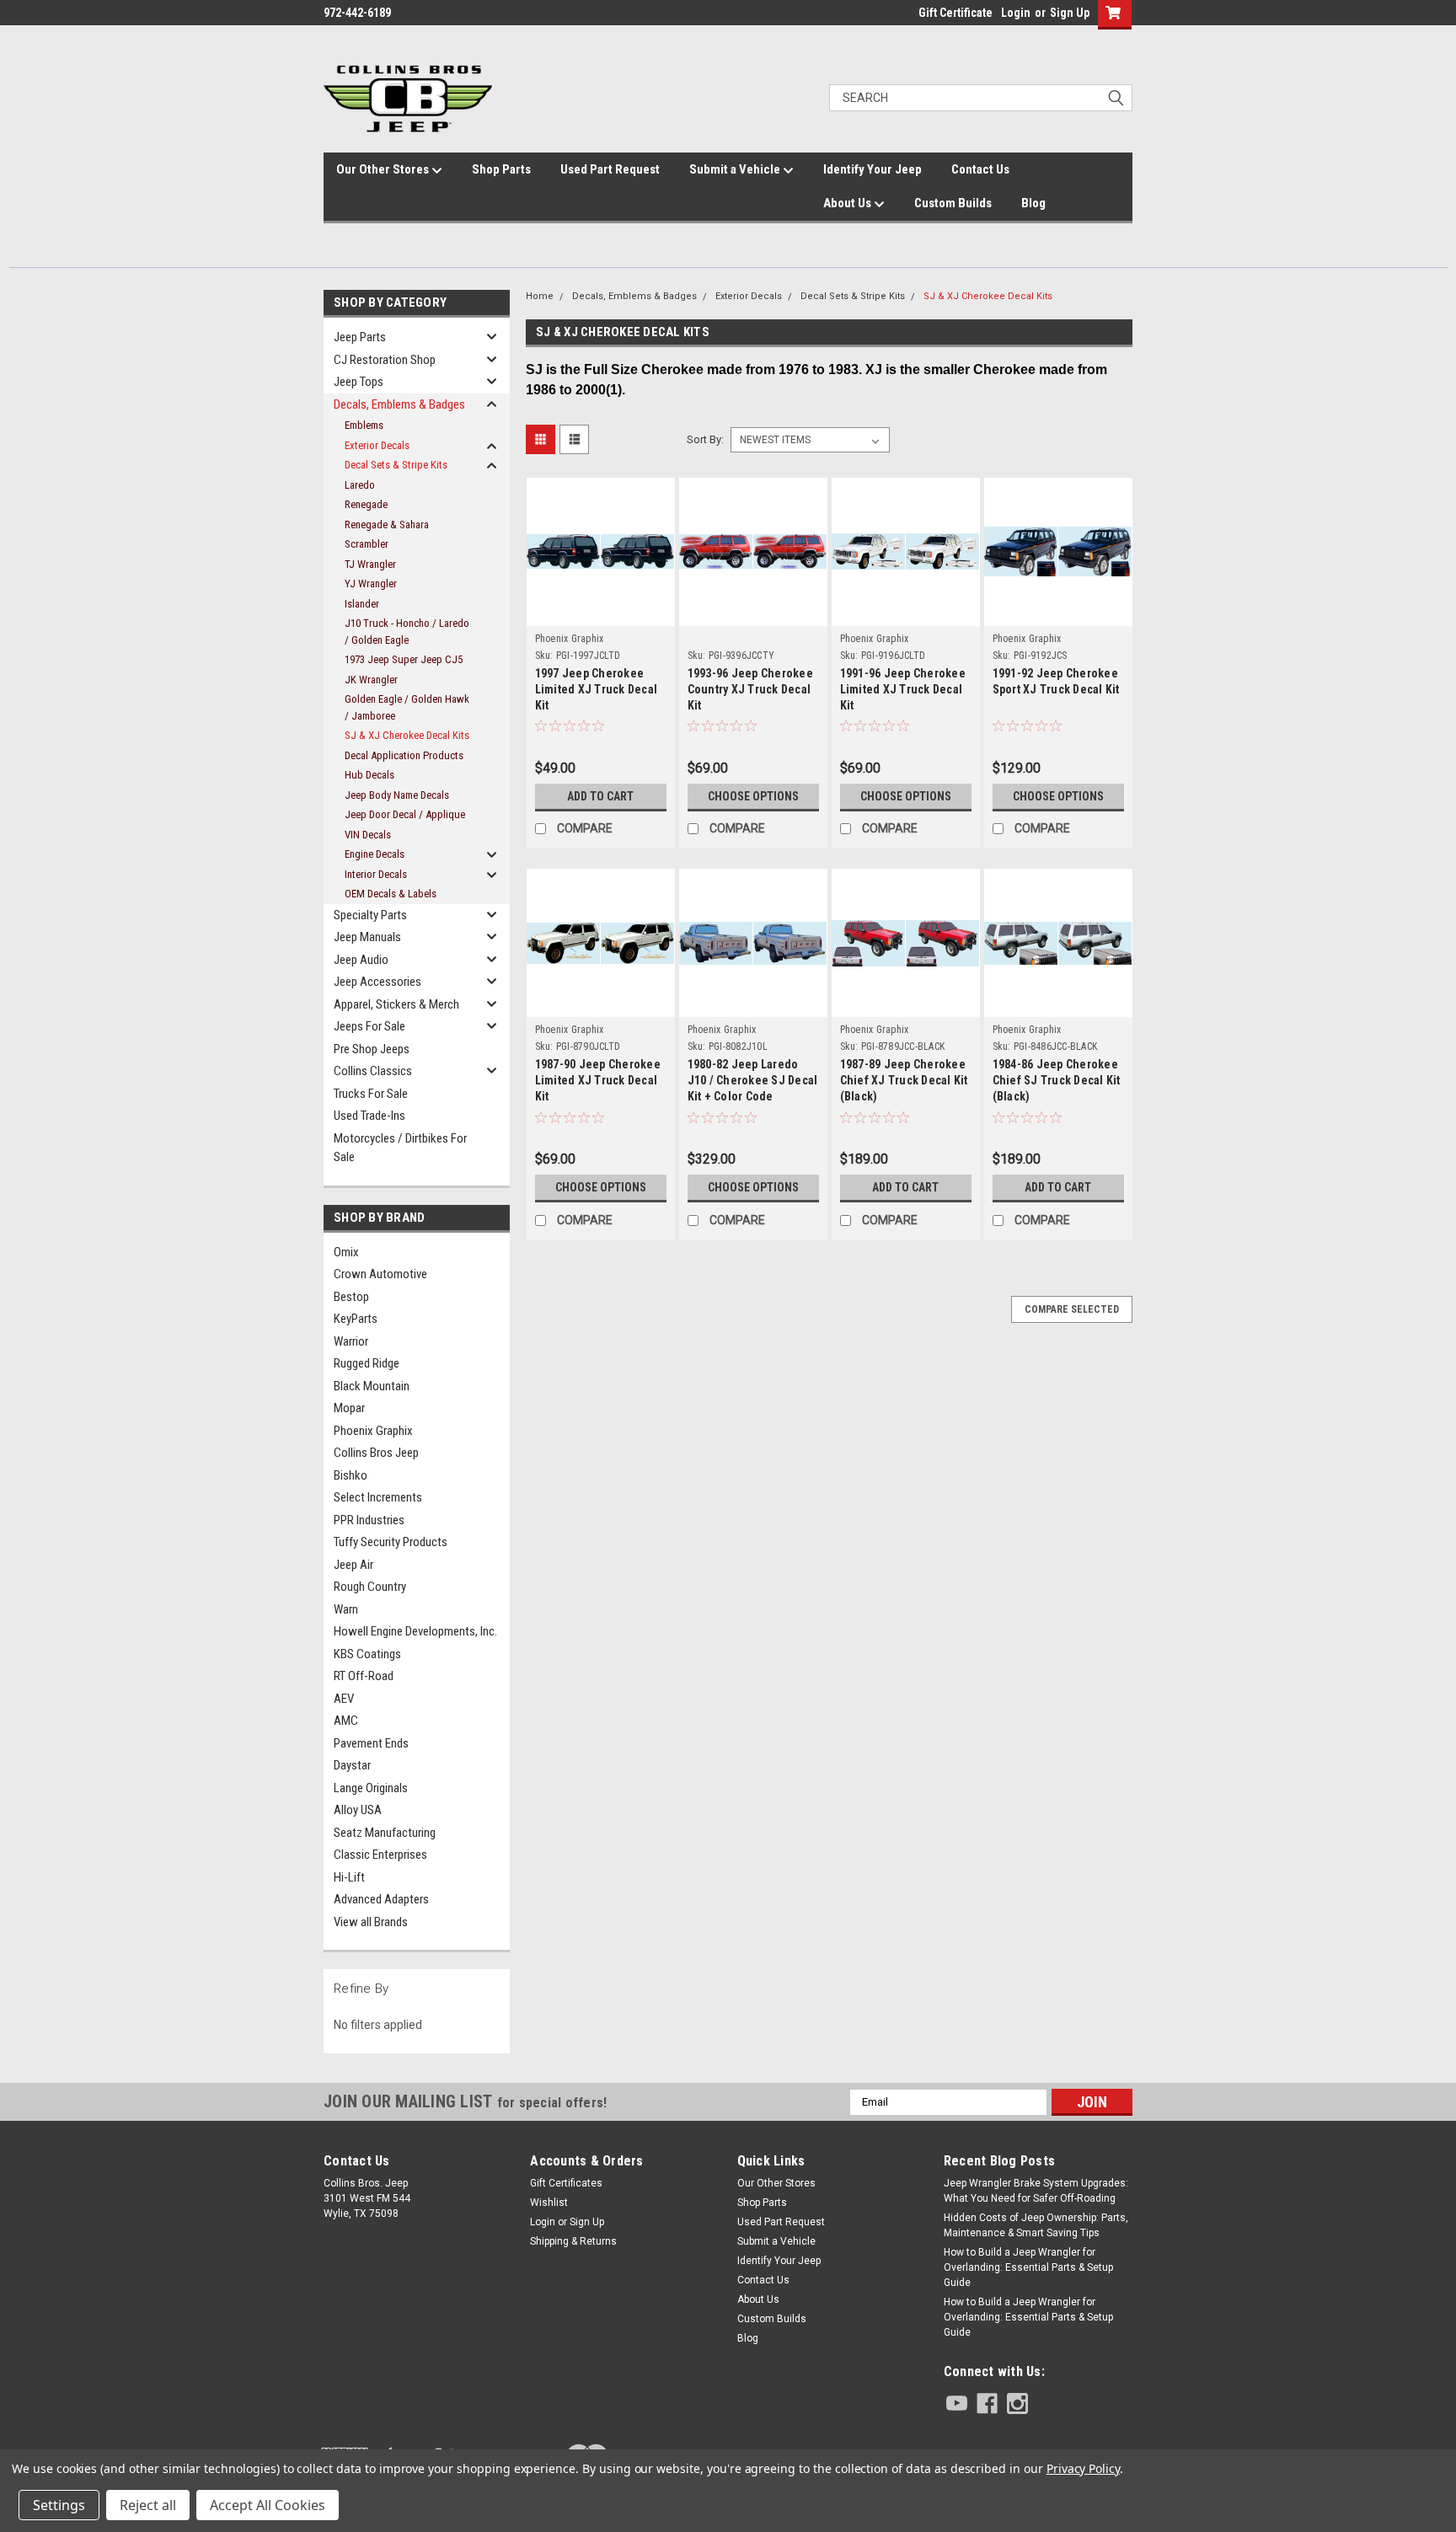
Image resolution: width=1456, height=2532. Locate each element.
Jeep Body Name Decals (397, 795)
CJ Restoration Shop (385, 360)
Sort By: (705, 439)
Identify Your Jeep (873, 169)
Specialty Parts (370, 915)
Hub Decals (369, 775)
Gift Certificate (955, 13)
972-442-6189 (357, 13)
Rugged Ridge (367, 1363)
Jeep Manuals (367, 937)
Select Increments (378, 1497)
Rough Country (370, 1587)
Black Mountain (372, 1386)
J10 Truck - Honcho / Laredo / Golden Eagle (407, 632)
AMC (346, 1721)
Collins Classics (373, 1071)
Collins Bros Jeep (376, 1453)
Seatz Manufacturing (385, 1833)
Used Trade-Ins (369, 1116)
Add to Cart (600, 796)
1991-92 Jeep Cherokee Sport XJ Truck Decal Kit (1056, 681)
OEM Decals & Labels (391, 894)
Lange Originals (371, 1788)
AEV (344, 1699)
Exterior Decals (377, 445)
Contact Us (980, 169)
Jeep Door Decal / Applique (405, 814)
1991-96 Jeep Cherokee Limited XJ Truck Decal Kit (903, 689)
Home (540, 296)
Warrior (351, 1341)
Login (1016, 13)
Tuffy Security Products (391, 1542)
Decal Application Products (404, 755)
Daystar (352, 1765)
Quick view (601, 596)
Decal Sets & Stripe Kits (396, 465)
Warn (346, 1609)
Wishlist (549, 2203)
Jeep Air (353, 1565)
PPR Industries (369, 1520)
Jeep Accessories (377, 982)
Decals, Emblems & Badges (399, 404)
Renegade (366, 504)
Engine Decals (375, 854)
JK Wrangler (371, 680)
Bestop (351, 1297)
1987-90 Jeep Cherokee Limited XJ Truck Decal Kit (598, 1080)
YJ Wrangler (371, 583)
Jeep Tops (359, 382)
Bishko (351, 1475)
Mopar (349, 1408)
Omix (346, 1252)
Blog (1033, 203)
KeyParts (356, 1319)
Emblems (364, 425)
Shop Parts (501, 169)
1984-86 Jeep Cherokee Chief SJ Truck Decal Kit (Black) (1057, 1080)
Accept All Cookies (268, 2505)
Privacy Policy (1083, 2468)
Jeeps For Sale (369, 1026)
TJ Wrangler (370, 564)
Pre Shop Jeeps (372, 1049)
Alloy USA (358, 1810)
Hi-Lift (349, 1877)
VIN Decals (368, 835)
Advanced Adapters (381, 1899)
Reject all (148, 2505)
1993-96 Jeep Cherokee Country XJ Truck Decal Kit (750, 689)
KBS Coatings (367, 1654)
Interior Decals (376, 874)
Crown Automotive (380, 1274)
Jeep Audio (361, 960)
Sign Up (1070, 13)
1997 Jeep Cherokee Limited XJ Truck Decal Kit (597, 689)
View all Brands (371, 1922)
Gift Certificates (566, 2183)
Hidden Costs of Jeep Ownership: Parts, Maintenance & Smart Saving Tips (1036, 2225)
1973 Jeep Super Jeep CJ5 (404, 659)
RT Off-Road (364, 1676)
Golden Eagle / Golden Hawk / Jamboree (407, 707)
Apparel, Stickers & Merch (396, 1004)
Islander (362, 604)
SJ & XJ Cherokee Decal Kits (407, 735)
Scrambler (367, 544)
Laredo (360, 485)
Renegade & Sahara (387, 525)
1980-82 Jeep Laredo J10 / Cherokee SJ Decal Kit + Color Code (753, 1080)
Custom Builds (953, 203)
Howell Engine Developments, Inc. (415, 1631)
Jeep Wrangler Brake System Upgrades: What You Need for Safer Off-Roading (1036, 2191)
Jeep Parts (360, 337)
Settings (59, 2505)
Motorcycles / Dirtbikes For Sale (400, 1148)
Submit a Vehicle (736, 169)
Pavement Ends (371, 1743)
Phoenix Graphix (373, 1431)
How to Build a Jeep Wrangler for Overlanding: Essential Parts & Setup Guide (1028, 2267)
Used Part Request (610, 169)
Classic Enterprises (380, 1855)
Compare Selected (1072, 1309)
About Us (848, 203)
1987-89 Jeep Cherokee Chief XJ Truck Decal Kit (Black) (904, 1080)
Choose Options (753, 796)
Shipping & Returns (573, 2241)
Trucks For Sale (371, 1094)
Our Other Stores (384, 169)
